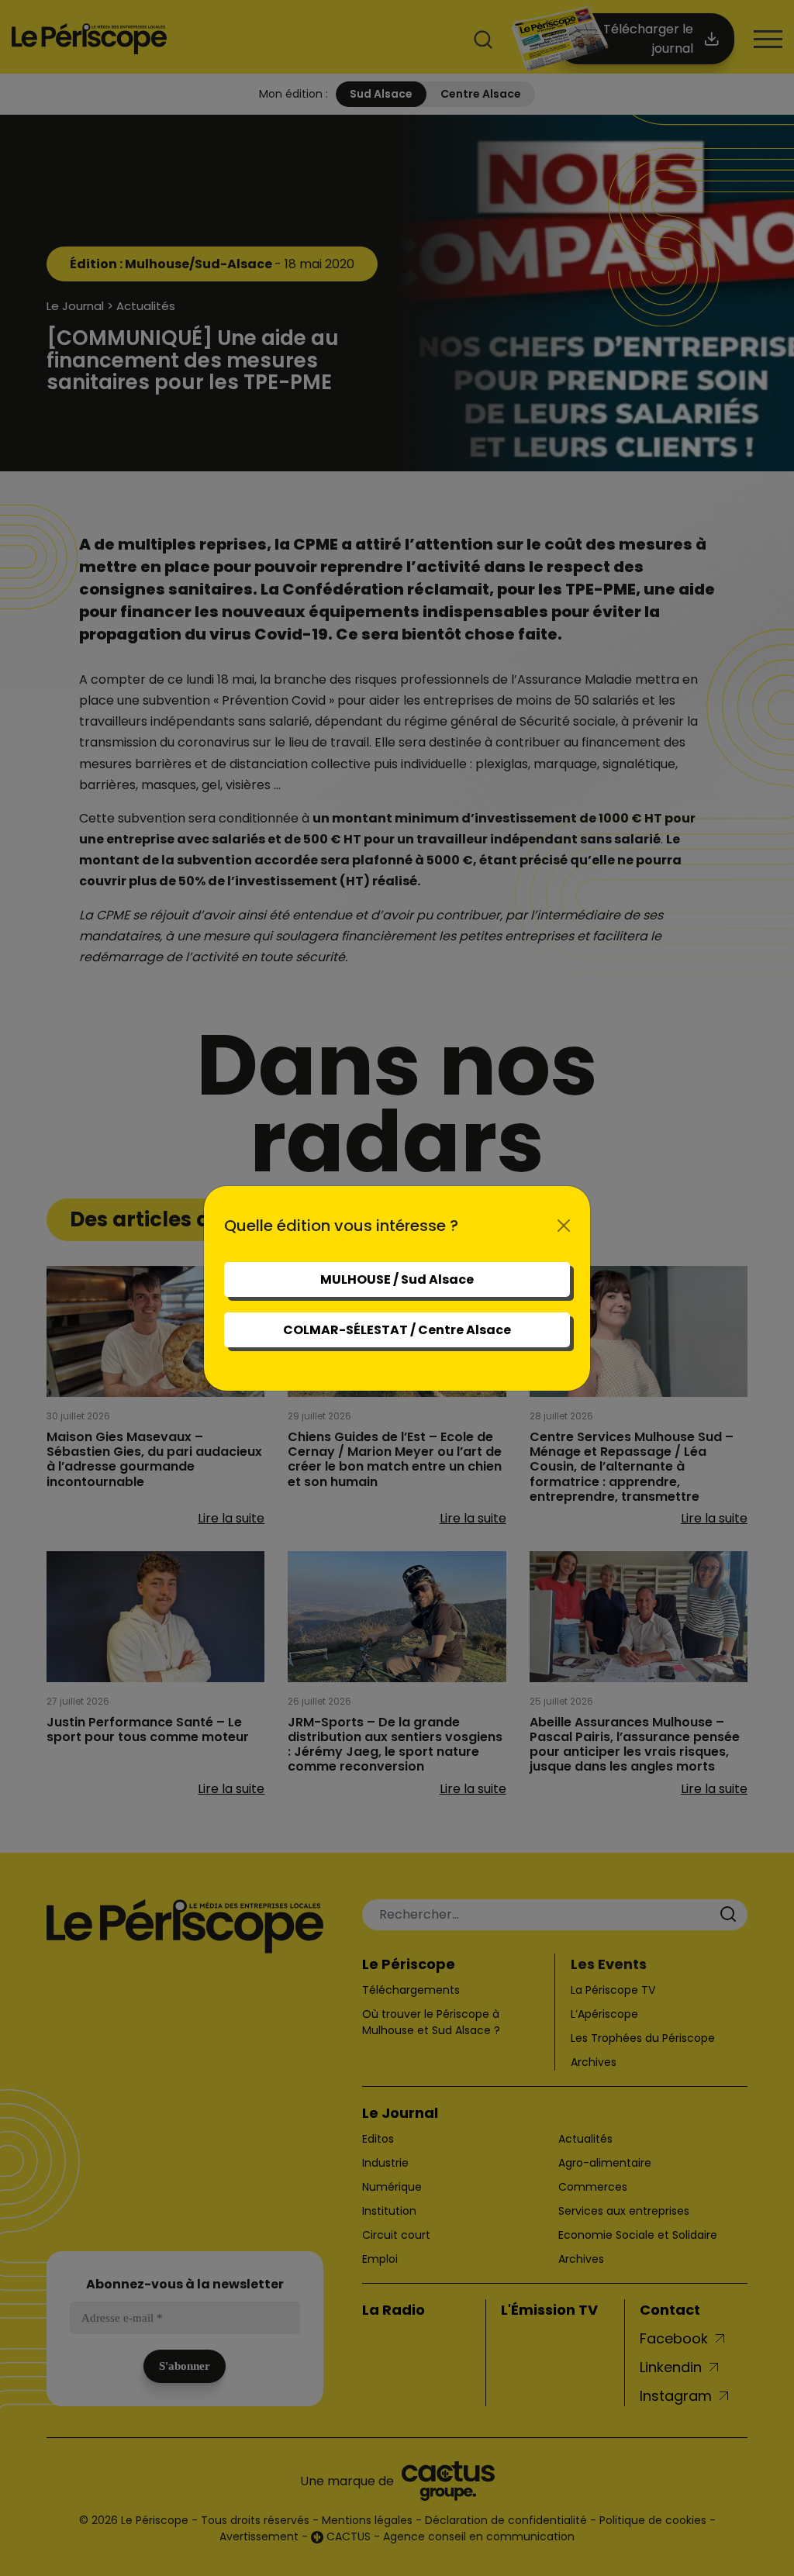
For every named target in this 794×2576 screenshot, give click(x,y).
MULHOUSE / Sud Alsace (397, 1279)
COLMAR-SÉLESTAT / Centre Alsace (397, 1330)
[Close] (564, 1226)
